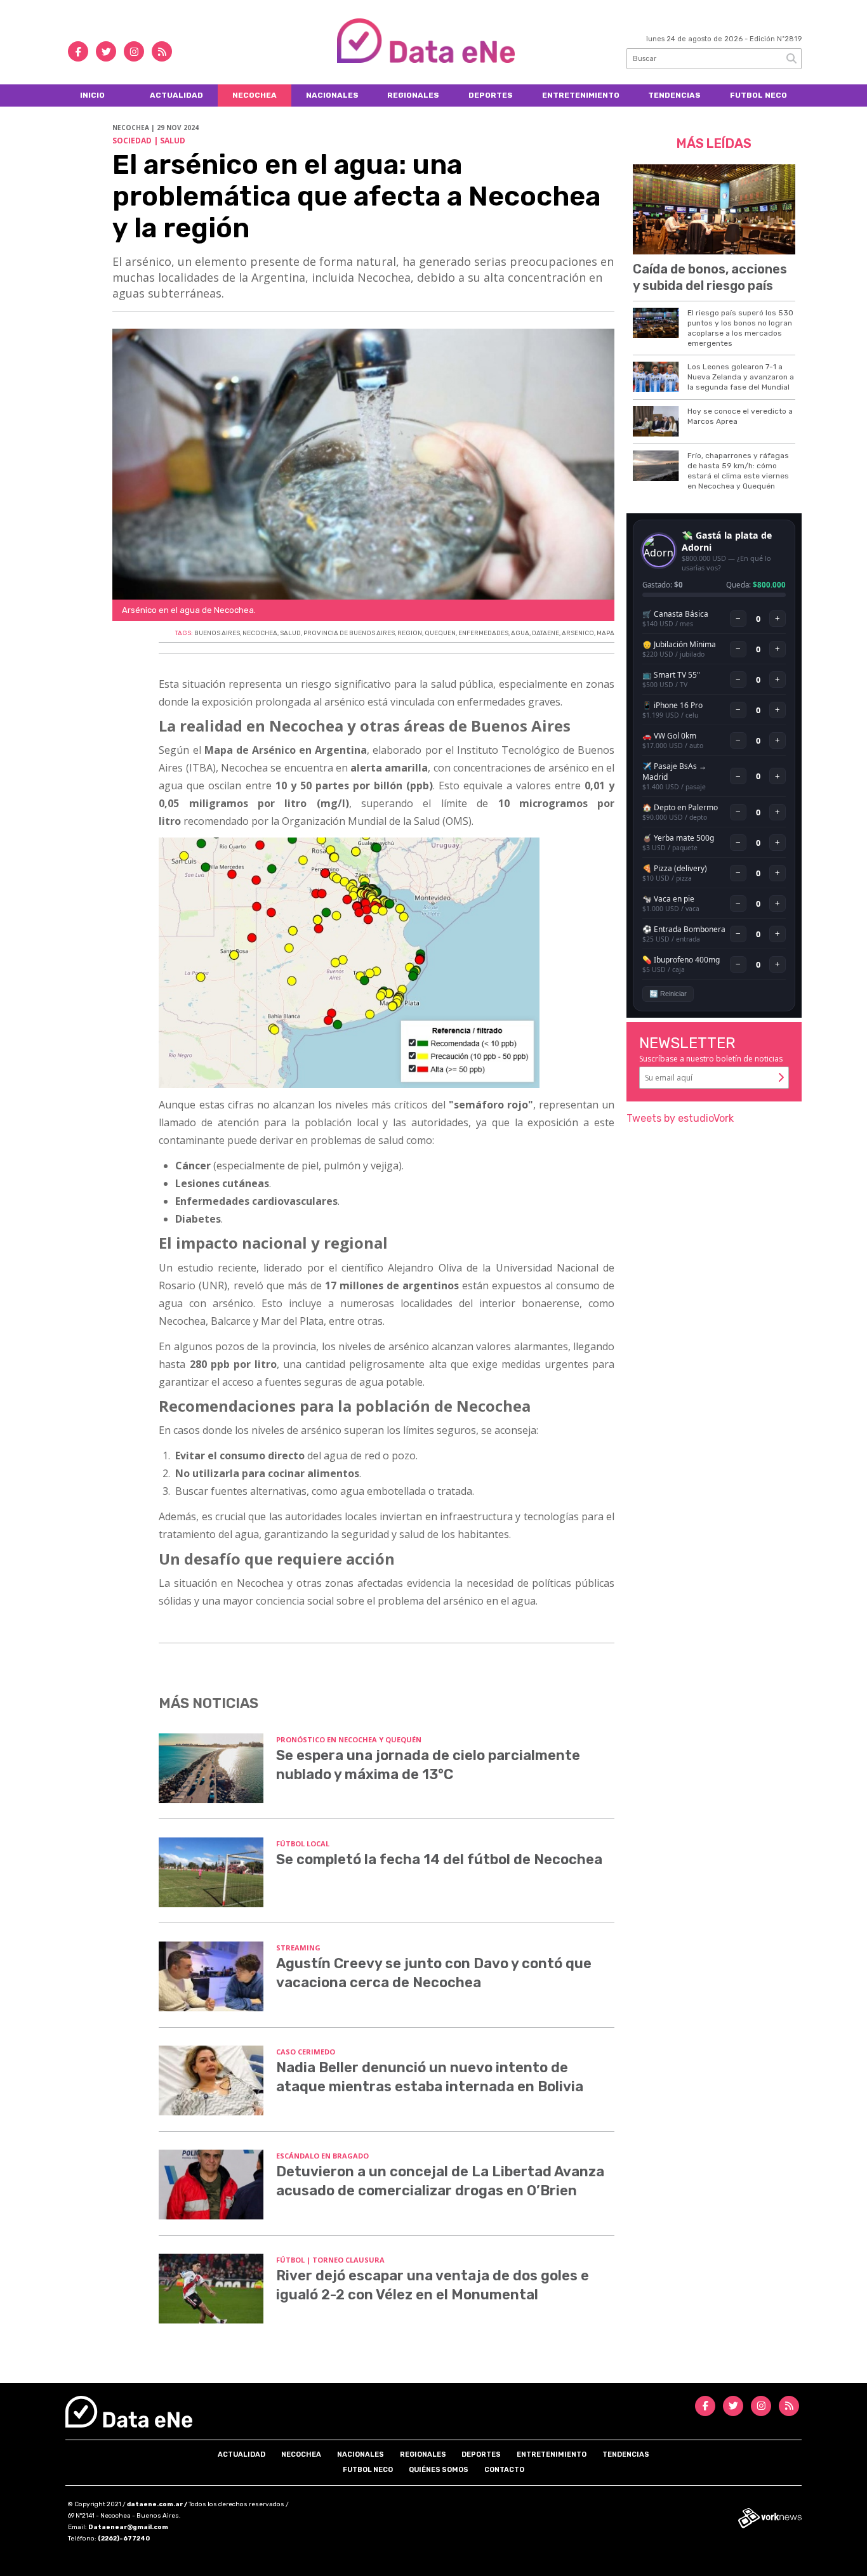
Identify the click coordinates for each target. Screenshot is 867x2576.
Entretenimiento (581, 95)
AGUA (520, 633)
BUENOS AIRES (217, 633)
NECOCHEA (260, 633)
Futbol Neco (758, 95)
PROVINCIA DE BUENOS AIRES (349, 633)
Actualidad (176, 95)
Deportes (491, 95)
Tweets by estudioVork (680, 1118)
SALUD (290, 633)
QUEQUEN (440, 633)
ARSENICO (578, 633)
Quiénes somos (439, 2470)
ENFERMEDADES (483, 633)
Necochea (255, 95)
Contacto (504, 2470)
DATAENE (546, 633)
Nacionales (332, 95)
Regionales (413, 95)
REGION (410, 633)
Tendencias (674, 95)
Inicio (92, 95)
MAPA (606, 633)
